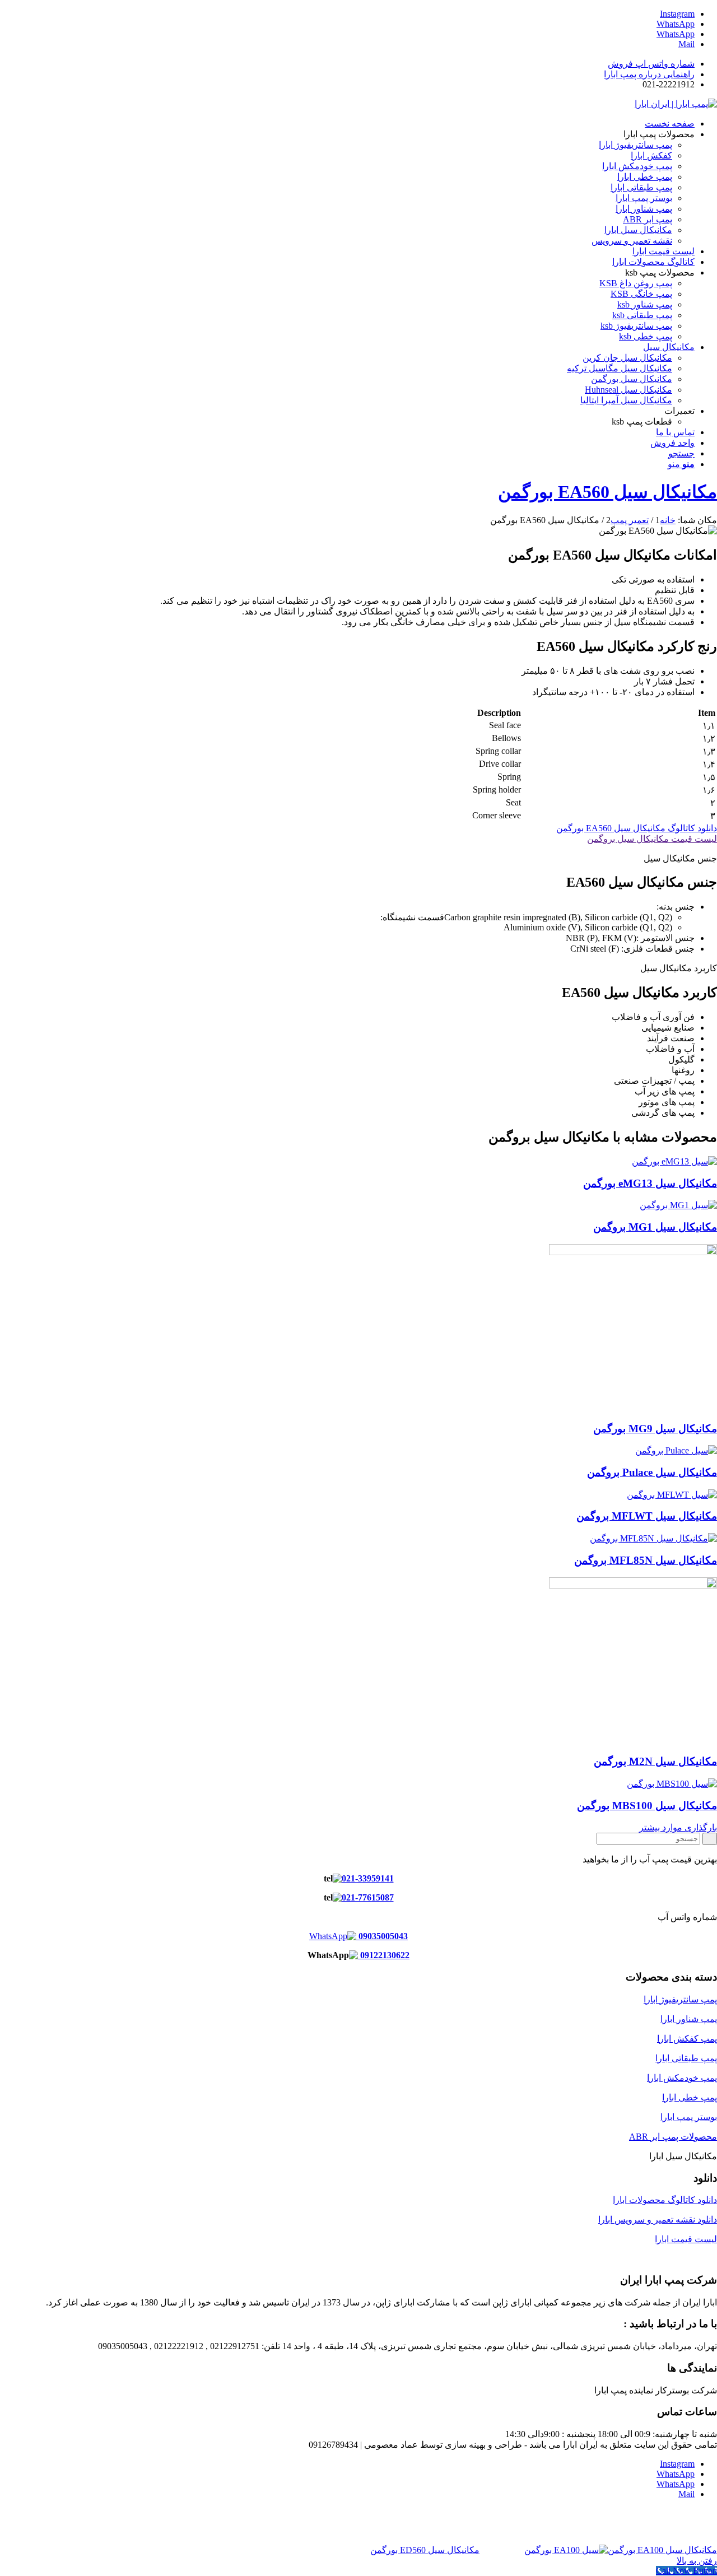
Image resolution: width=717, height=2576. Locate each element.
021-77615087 (368, 1897)
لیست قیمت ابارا (686, 2239)
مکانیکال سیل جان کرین (627, 358)
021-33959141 (368, 1878)
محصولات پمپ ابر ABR (673, 2137)
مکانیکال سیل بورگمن (632, 379)
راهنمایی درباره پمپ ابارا (649, 74)
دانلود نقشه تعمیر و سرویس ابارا (658, 2219)
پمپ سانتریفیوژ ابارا (680, 1999)
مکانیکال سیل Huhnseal (628, 390)
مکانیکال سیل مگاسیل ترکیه (620, 368)
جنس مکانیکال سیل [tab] (680, 858)
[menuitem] (347, 64)
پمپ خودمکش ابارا (682, 2078)
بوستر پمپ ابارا (689, 2117)
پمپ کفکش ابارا (687, 2039)
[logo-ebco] (676, 104)
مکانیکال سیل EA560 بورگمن (607, 492)
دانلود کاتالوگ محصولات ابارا (665, 2200)
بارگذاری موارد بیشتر (678, 1827)
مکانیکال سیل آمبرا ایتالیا (626, 400)
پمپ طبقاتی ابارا (686, 2058)
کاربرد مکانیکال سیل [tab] (679, 968)
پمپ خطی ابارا (690, 2097)
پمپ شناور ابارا (689, 2019)
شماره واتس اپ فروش (651, 64)
